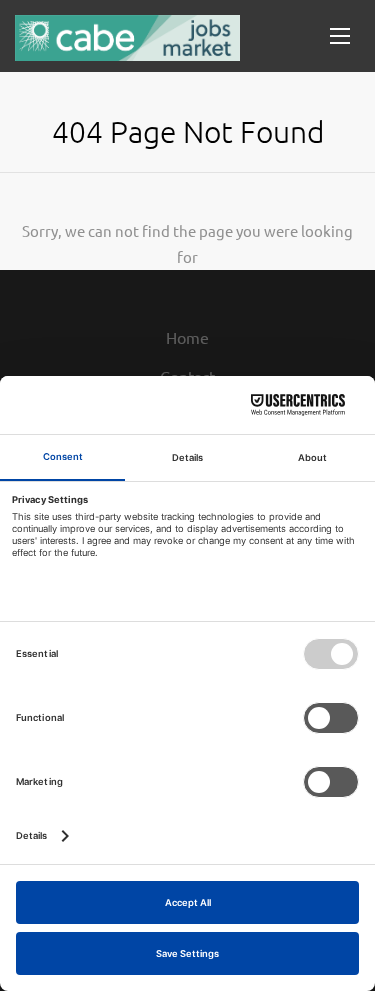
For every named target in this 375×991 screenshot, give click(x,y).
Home (187, 337)
